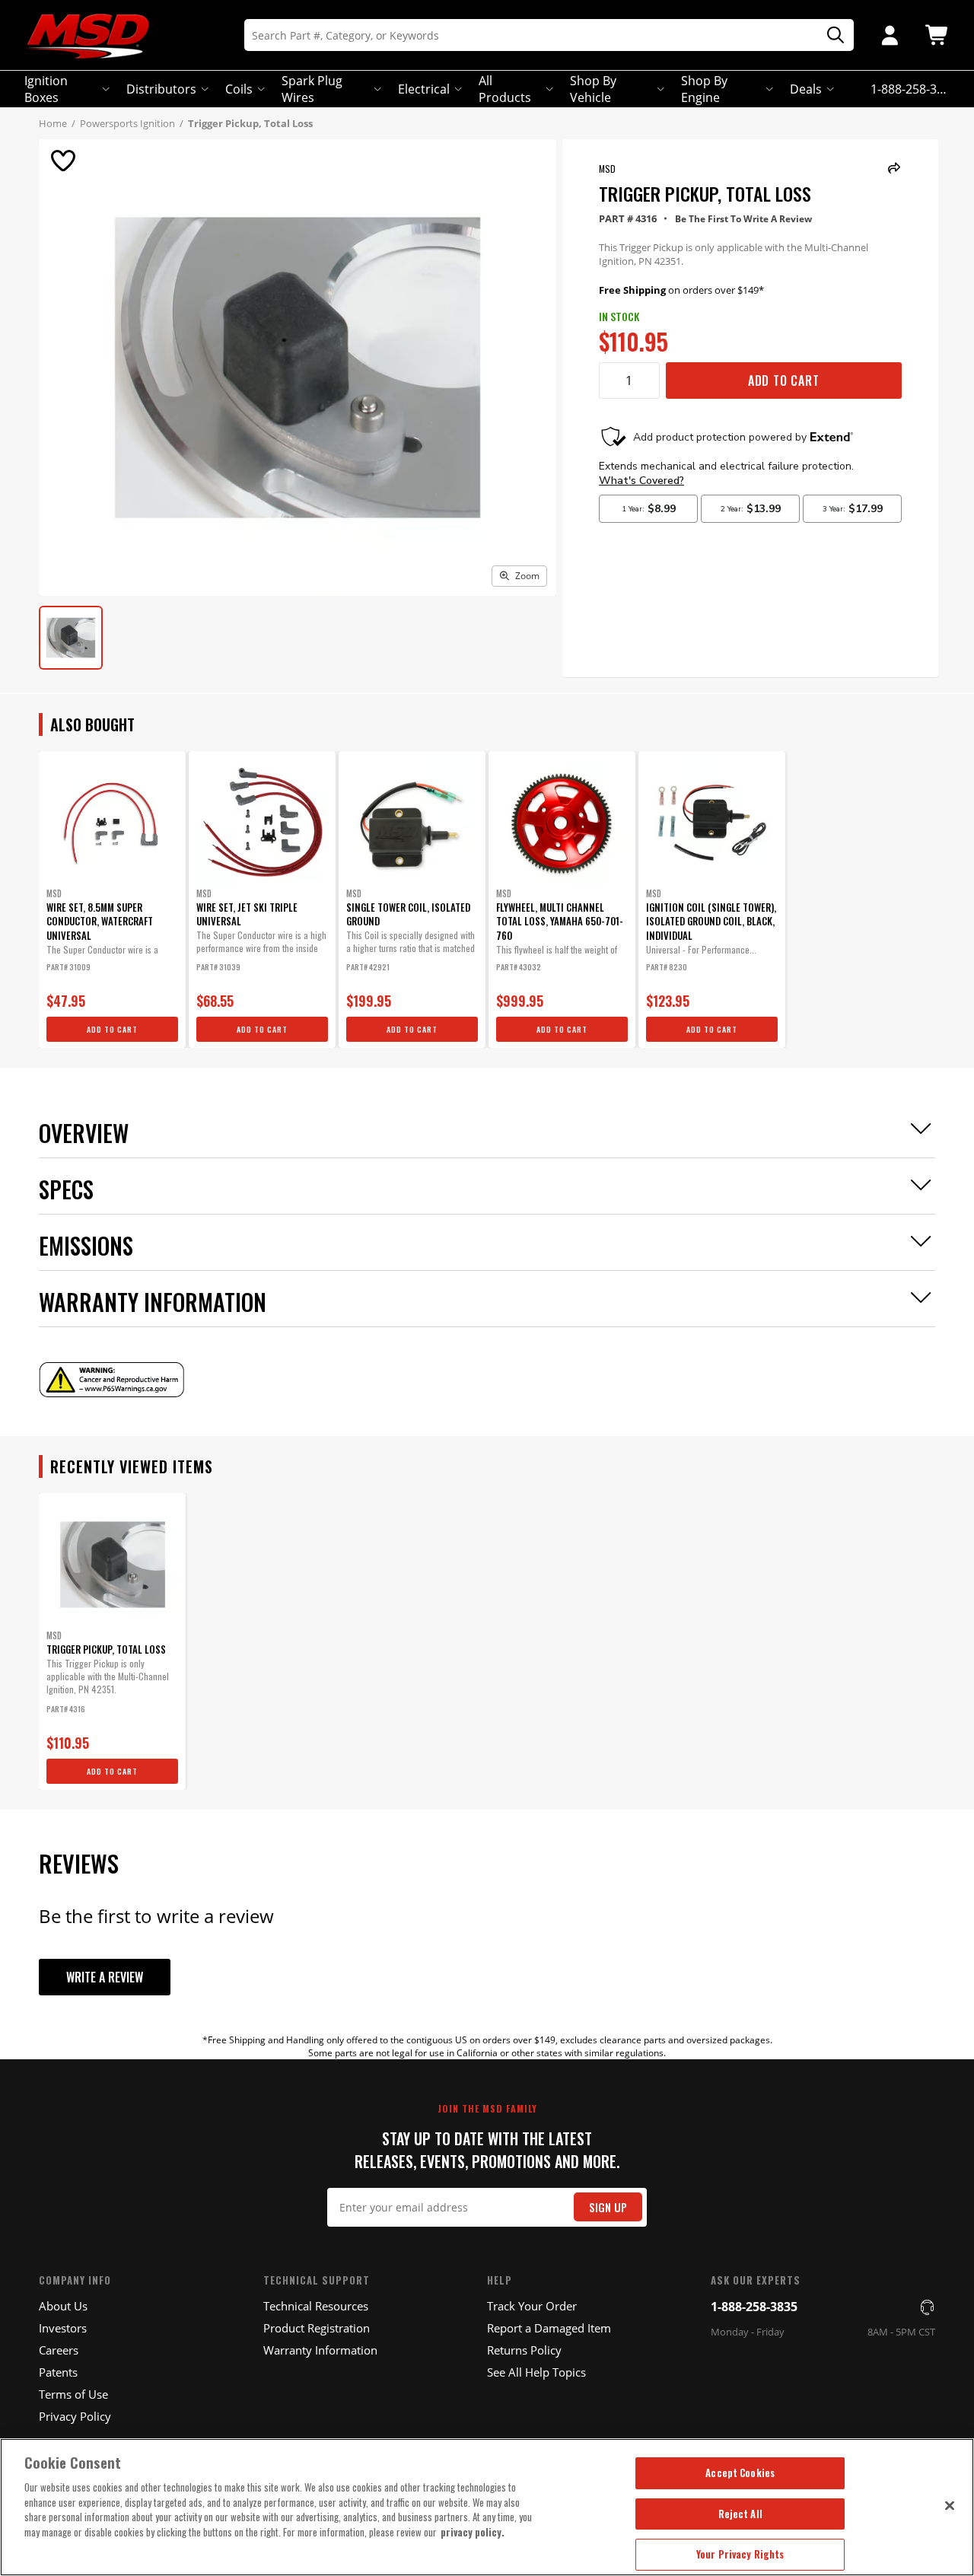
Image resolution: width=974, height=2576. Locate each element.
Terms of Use (73, 2394)
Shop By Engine (704, 89)
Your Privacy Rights (740, 2554)
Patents (58, 2372)
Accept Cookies (740, 2473)
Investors (63, 2328)
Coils (239, 89)
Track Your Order (532, 2306)
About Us (63, 2306)
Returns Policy (524, 2350)
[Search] (830, 35)
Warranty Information (320, 2350)
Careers (59, 2350)
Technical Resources (316, 2306)
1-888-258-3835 (754, 2307)
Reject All (740, 2514)
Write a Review (105, 1977)
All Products (505, 89)
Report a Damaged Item (549, 2328)
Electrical (424, 89)
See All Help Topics (536, 2372)
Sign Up (608, 2207)
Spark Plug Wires (312, 89)
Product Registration (317, 2328)
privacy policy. (473, 2532)
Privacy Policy (75, 2416)
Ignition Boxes (46, 89)
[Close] (950, 2505)
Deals (806, 89)
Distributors (161, 89)
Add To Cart (784, 381)
